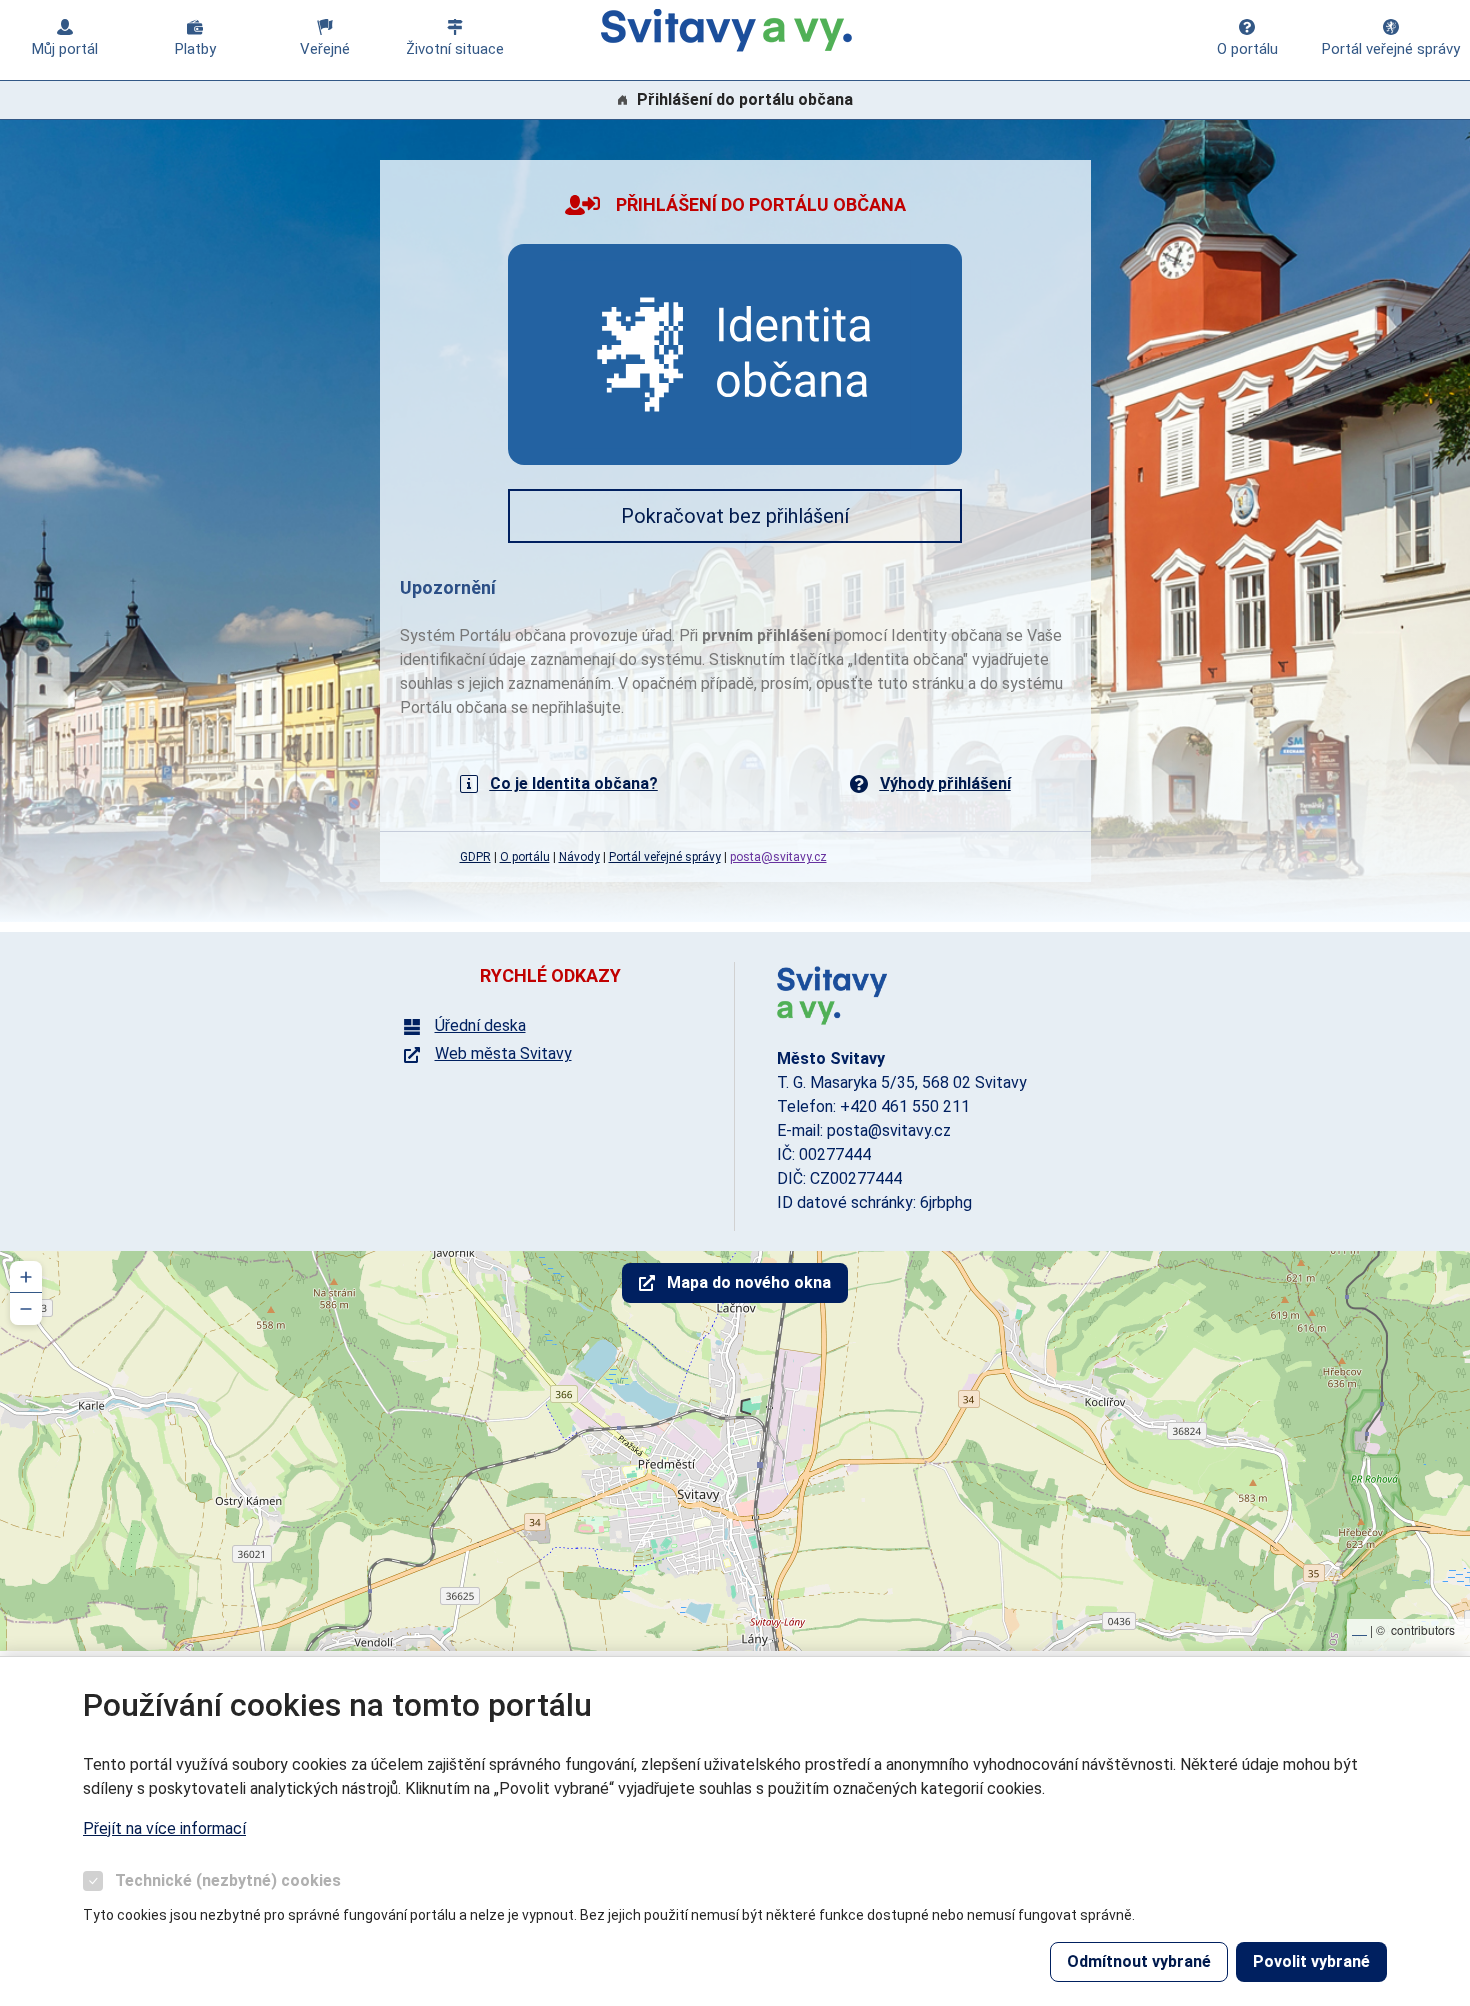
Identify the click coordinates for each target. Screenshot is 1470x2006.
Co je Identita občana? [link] (574, 783)
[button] (26, 1277)
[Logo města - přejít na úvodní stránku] (832, 994)
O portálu (1247, 49)
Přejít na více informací (164, 1828)
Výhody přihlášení (945, 783)
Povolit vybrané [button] (1311, 1961)
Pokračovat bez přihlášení (735, 516)
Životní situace (455, 49)
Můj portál (65, 49)
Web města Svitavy (503, 1054)
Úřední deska (480, 1026)
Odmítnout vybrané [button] (1139, 1961)
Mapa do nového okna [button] (749, 1282)
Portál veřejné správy (1391, 49)
